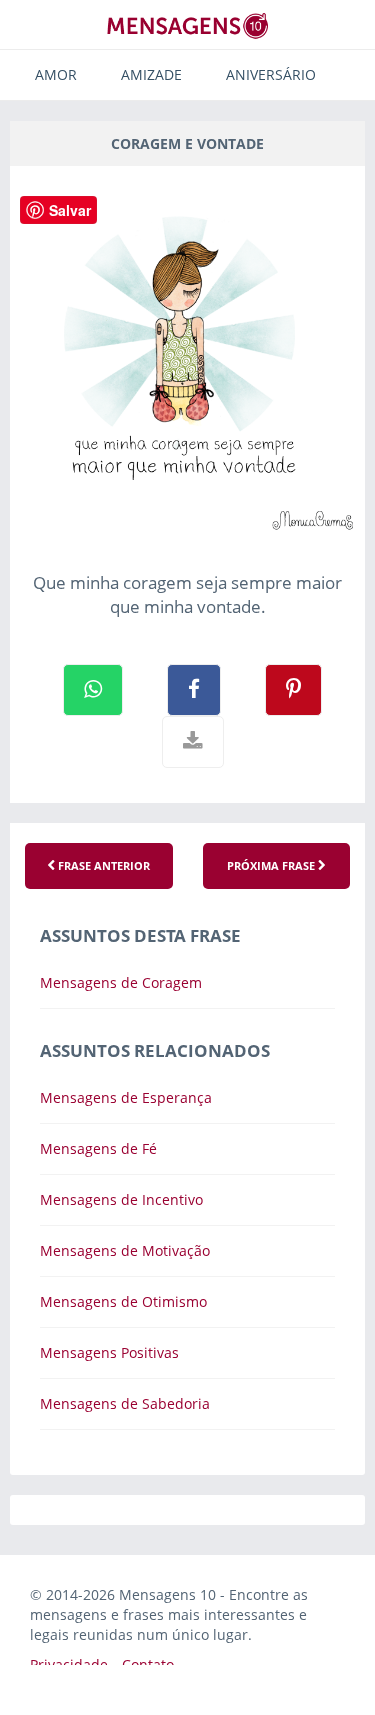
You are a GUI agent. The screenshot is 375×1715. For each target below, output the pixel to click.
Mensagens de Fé (98, 1148)
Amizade (151, 74)
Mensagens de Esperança (126, 1097)
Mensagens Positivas (109, 1352)
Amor (56, 74)
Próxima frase (272, 865)
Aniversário (271, 74)
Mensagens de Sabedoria (125, 1403)
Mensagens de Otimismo (123, 1301)
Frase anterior (102, 865)
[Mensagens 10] (188, 25)
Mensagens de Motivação (125, 1250)
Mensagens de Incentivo (121, 1199)
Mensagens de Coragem (121, 982)
